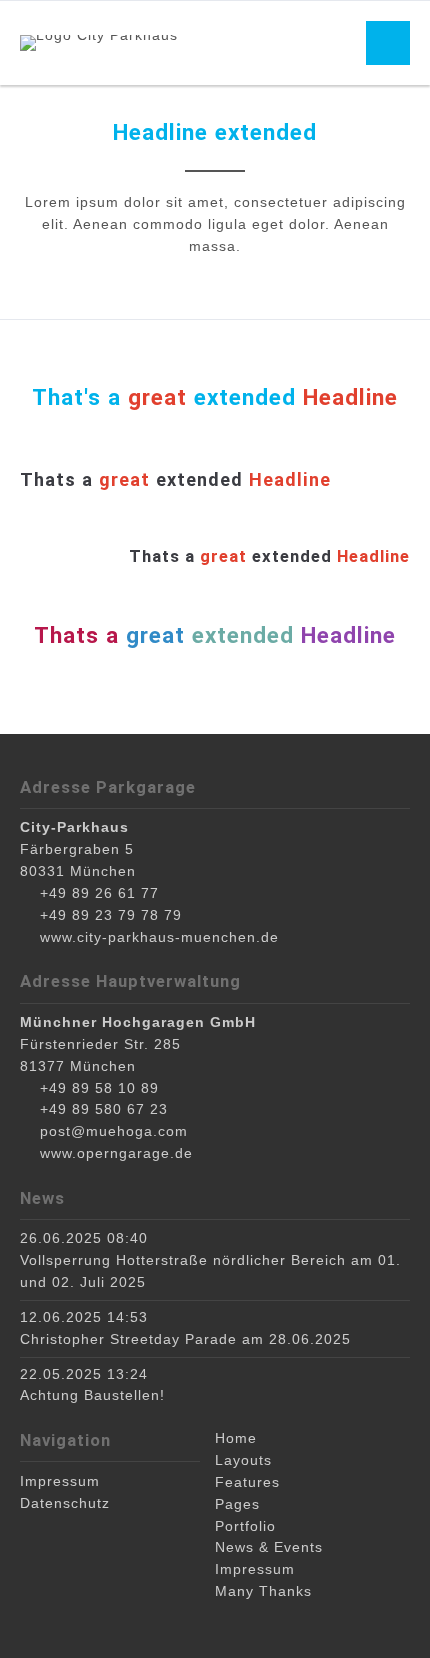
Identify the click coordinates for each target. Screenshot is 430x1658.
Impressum (255, 1569)
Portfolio (245, 1526)
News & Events (269, 1547)
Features (247, 1482)
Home (236, 1438)
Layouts (243, 1460)
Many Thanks (263, 1591)
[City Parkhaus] (99, 43)
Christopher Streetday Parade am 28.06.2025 (185, 1339)
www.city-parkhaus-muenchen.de (159, 937)
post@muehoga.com (114, 1131)
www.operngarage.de (116, 1153)
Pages (237, 1504)
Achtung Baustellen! (92, 1395)
